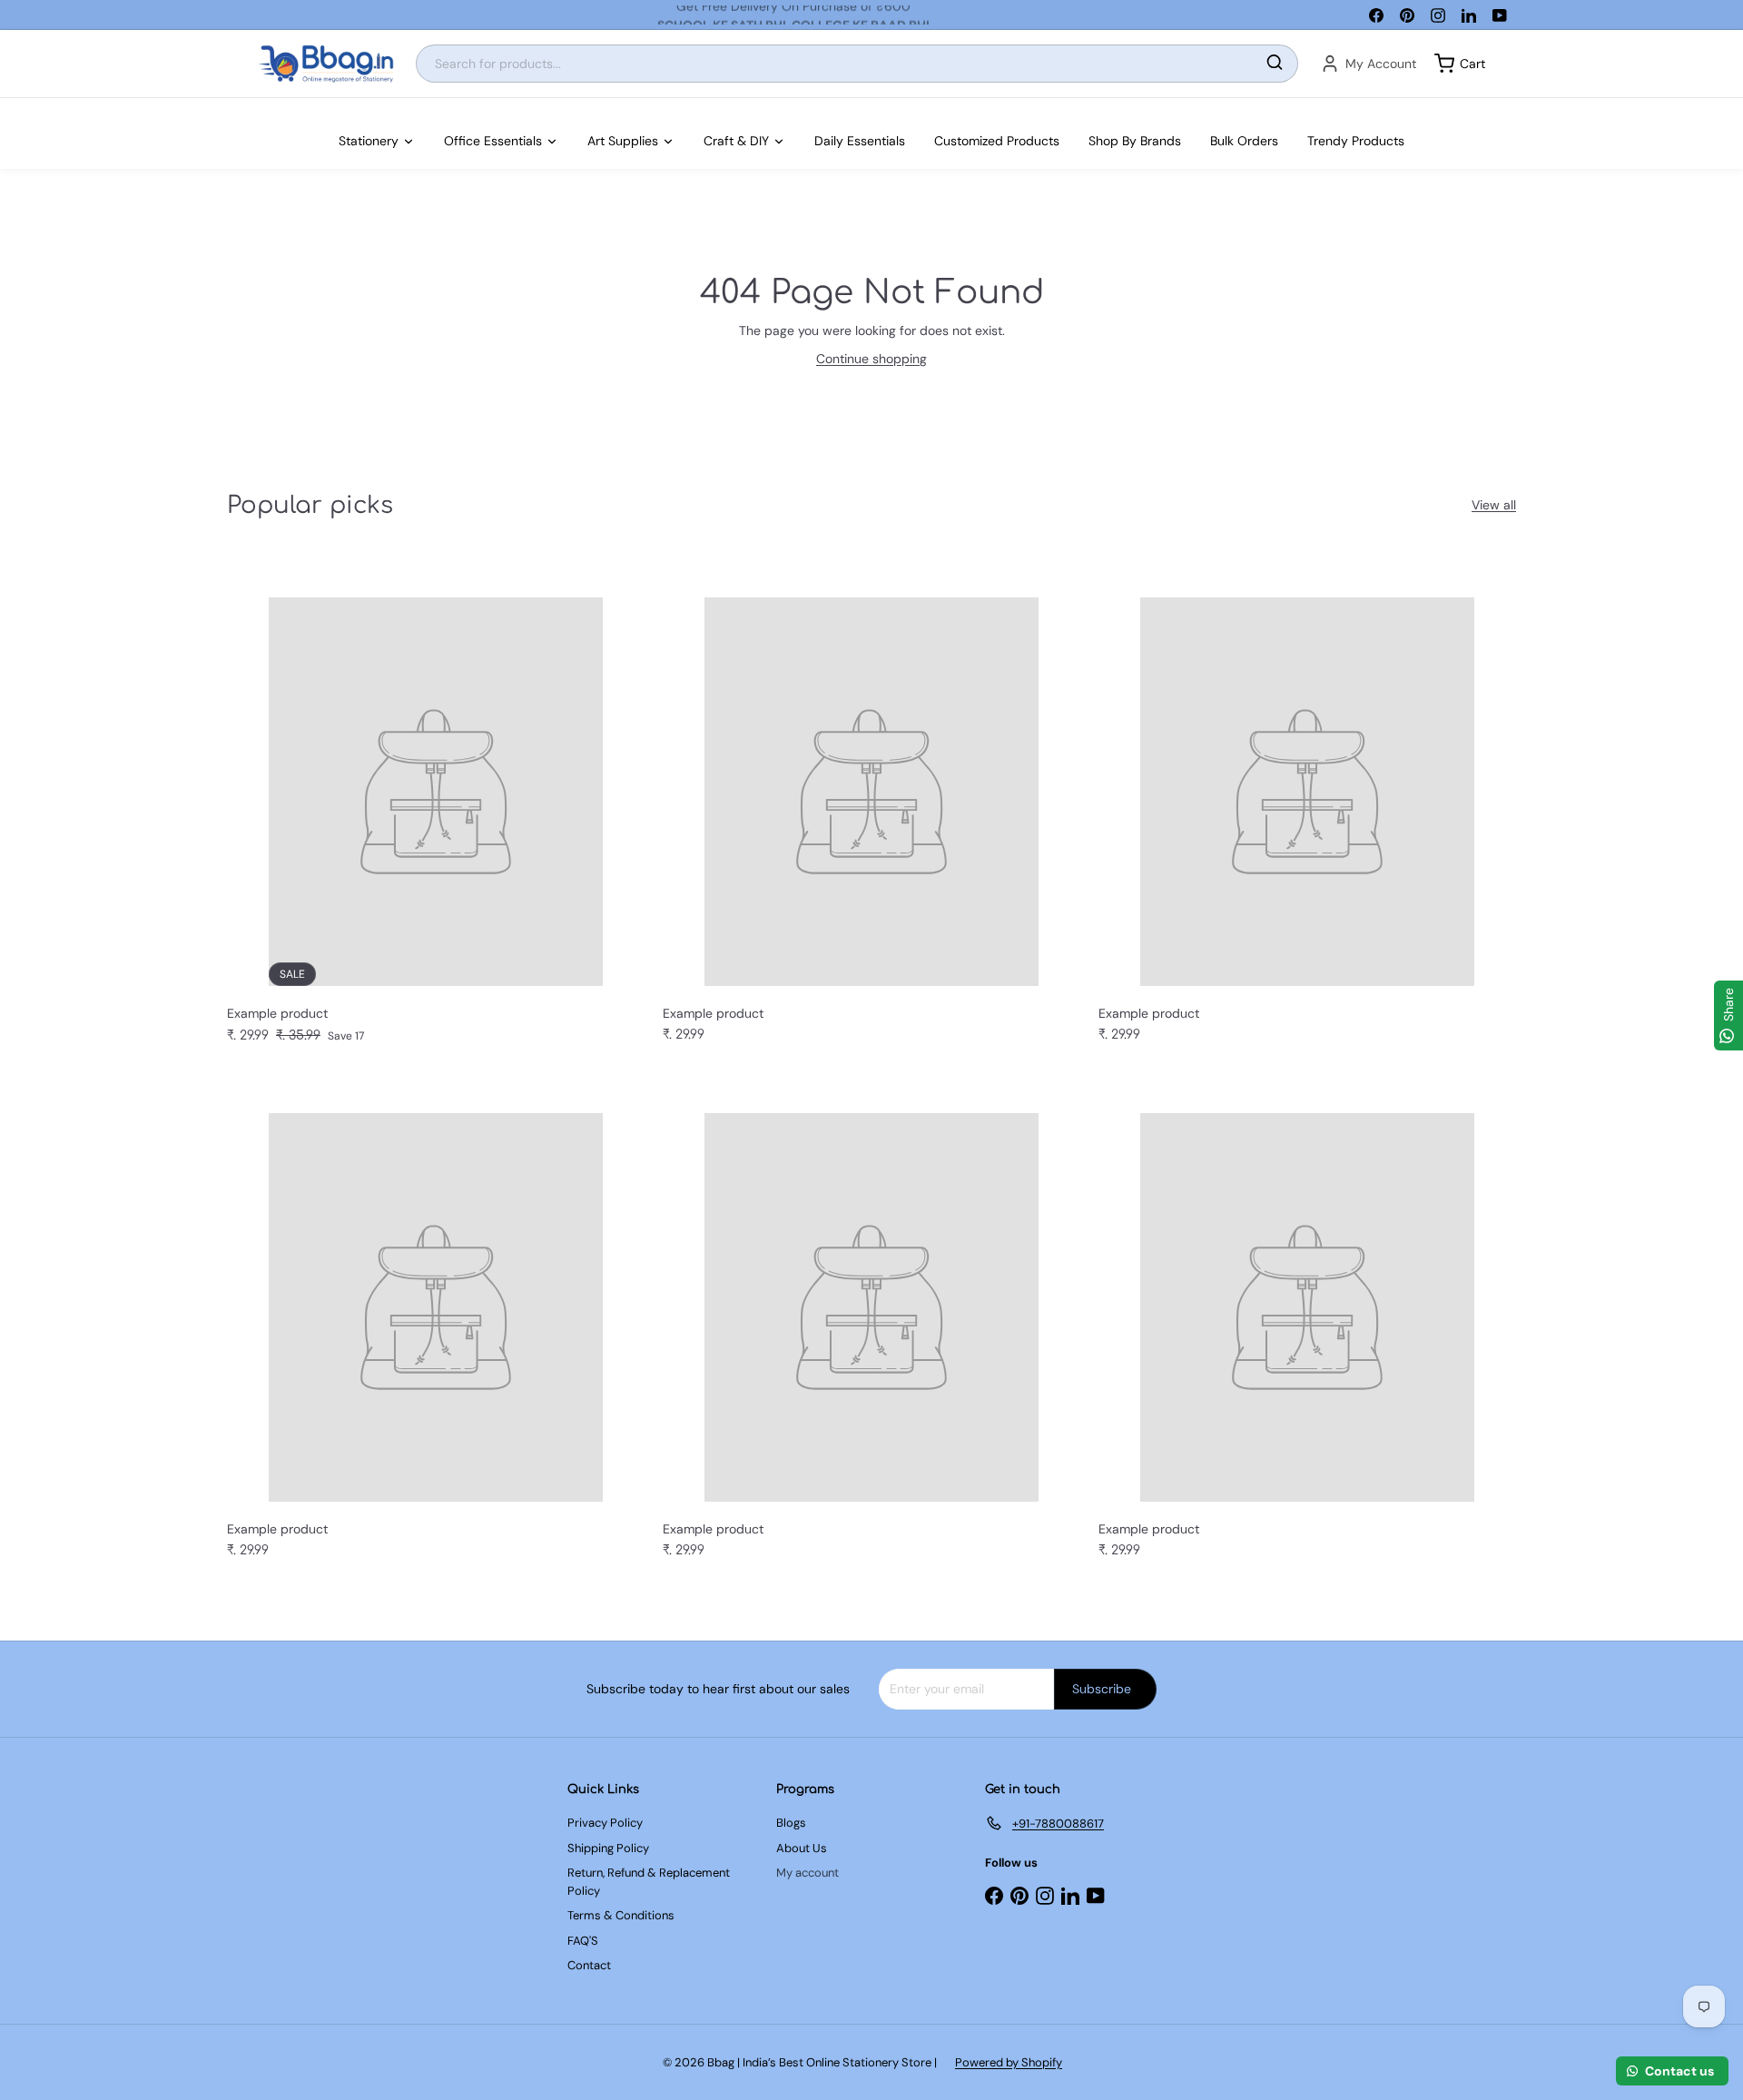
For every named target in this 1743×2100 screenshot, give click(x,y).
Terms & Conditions (621, 1915)
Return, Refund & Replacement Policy (649, 1882)
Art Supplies (623, 141)
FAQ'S (583, 1941)
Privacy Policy (605, 1823)
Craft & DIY (736, 141)
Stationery (369, 141)
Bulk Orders (1244, 141)
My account (807, 1873)
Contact (589, 1965)
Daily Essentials (860, 141)
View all (1494, 505)
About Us (802, 1848)
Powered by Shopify (1009, 2062)
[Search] (1275, 64)
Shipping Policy (608, 1848)
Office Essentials (493, 141)
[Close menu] (5, 107)
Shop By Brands (1135, 141)
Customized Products (997, 141)
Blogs (791, 1823)
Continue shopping (871, 359)
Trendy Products (1356, 141)
